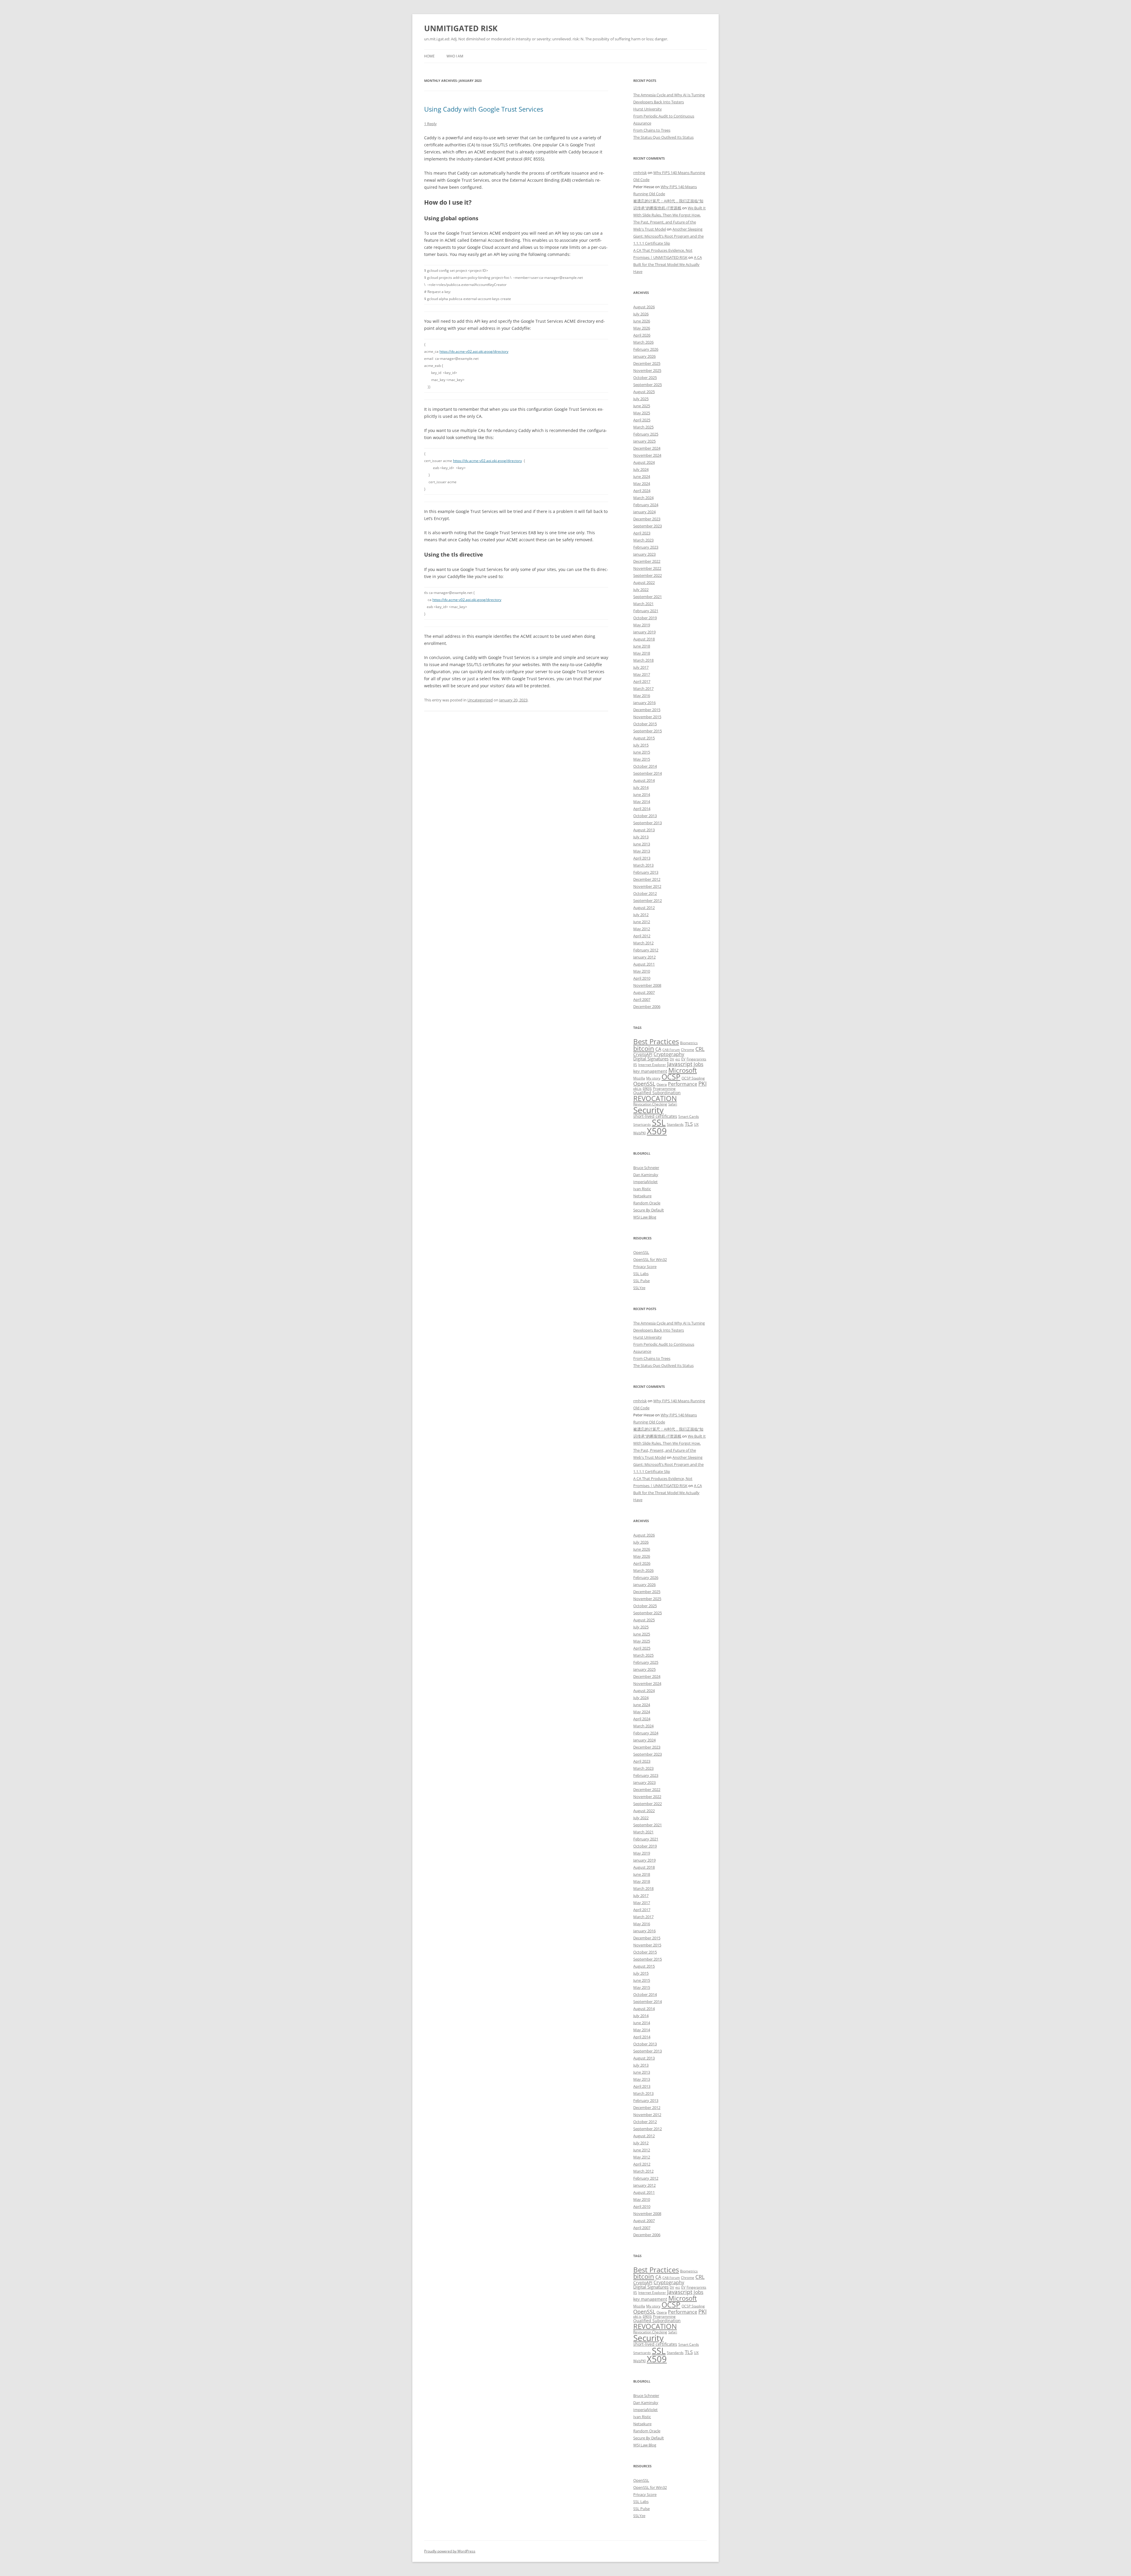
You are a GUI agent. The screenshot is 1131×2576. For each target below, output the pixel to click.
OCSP (671, 1077)
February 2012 (646, 950)
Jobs (698, 1064)
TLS (689, 1124)
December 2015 (647, 710)
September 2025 (648, 385)
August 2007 (644, 992)
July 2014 (641, 787)
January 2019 (644, 632)
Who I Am (455, 56)
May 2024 (642, 484)
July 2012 (641, 915)
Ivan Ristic (642, 1189)
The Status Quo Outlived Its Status (663, 137)
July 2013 (641, 837)
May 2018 (642, 653)
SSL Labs (641, 1274)
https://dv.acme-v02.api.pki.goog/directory (474, 351)
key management (650, 1071)
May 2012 (642, 929)
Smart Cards (689, 1116)
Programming (664, 1088)
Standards (675, 1124)
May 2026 (642, 328)
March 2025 (643, 427)
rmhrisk (640, 173)
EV (683, 1059)
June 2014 (642, 794)
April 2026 (642, 335)
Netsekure (642, 1196)
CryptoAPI (643, 1054)
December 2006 (647, 1006)
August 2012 (644, 908)
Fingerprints (696, 1059)
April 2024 (642, 491)
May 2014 (642, 802)
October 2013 (645, 816)
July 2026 (641, 314)
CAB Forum (671, 1050)
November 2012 (647, 886)
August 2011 (644, 964)
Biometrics (689, 1043)
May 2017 (642, 674)
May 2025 (642, 413)
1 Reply (430, 124)
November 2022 (647, 568)
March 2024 (643, 498)
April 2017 (642, 681)
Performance (683, 1084)
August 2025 (644, 392)
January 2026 (644, 356)
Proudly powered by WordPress (450, 2551)
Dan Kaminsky (646, 1175)
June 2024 (642, 476)
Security (648, 1110)
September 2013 (648, 823)
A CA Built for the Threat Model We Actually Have (668, 264)
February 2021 (646, 611)
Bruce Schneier (646, 1168)
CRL (700, 1049)
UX (696, 1124)
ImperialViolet (645, 1182)
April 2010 (642, 978)
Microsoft (683, 1070)
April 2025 (642, 420)
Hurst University (648, 109)
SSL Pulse (641, 1281)
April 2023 (642, 533)
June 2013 (642, 844)
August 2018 (644, 639)
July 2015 (641, 745)
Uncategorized (480, 700)
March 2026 (643, 342)
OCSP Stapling (693, 1078)
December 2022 (647, 561)
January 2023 (644, 554)
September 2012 (648, 900)
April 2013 (642, 858)
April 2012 (642, 936)
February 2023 (646, 547)
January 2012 (644, 957)
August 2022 (644, 582)
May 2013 (642, 851)
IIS (635, 1065)
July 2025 (641, 399)
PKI (702, 1083)
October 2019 (645, 618)
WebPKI (639, 1133)
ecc (678, 1059)
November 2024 (647, 455)
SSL (659, 1122)
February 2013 (646, 872)
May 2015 (642, 759)
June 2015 (642, 752)
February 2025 (646, 434)
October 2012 (645, 893)
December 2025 (647, 363)
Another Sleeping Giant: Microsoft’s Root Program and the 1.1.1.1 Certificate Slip (668, 236)
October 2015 (645, 724)
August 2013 (644, 830)
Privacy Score (645, 1267)
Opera (662, 1084)
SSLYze (639, 1288)
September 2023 (648, 526)
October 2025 (645, 378)
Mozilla (639, 1078)
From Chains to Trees (652, 130)
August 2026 (644, 307)
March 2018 (643, 660)
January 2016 (644, 703)
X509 (657, 1131)
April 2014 (642, 809)
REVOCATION (655, 1098)
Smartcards (642, 1125)
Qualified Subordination (657, 1093)
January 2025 (644, 441)
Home (429, 56)
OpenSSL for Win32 (650, 1259)
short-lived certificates (655, 1116)
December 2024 (647, 448)
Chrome (688, 1050)
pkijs (647, 1088)
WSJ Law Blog (645, 1217)
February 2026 (646, 349)
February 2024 (646, 505)
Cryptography (669, 1054)
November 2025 (647, 370)
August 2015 (644, 738)
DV (672, 1059)
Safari (673, 1104)
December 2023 (647, 519)
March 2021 (643, 604)
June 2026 (642, 321)
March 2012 (643, 943)
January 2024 (644, 512)
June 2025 (642, 406)
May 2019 (642, 625)
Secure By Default (649, 1210)
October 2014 (645, 766)
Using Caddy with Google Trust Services (484, 109)
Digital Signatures (651, 1059)
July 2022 (641, 590)
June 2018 (642, 646)
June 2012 (642, 922)
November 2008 (647, 985)
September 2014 (648, 773)
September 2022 (648, 575)
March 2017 (643, 688)
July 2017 (641, 667)
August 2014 (644, 780)
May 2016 (642, 696)
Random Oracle (647, 1203)
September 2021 (648, 597)
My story (653, 1078)
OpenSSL (644, 1084)
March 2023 (643, 540)
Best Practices (656, 1042)
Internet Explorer (652, 1065)
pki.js (637, 1088)
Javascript (680, 1064)
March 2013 (643, 865)
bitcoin (644, 1048)
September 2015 (648, 731)
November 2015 (647, 717)
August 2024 (644, 462)
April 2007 (642, 999)
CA (658, 1049)
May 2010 (642, 971)
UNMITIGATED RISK (461, 28)
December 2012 (647, 879)
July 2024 (641, 469)
